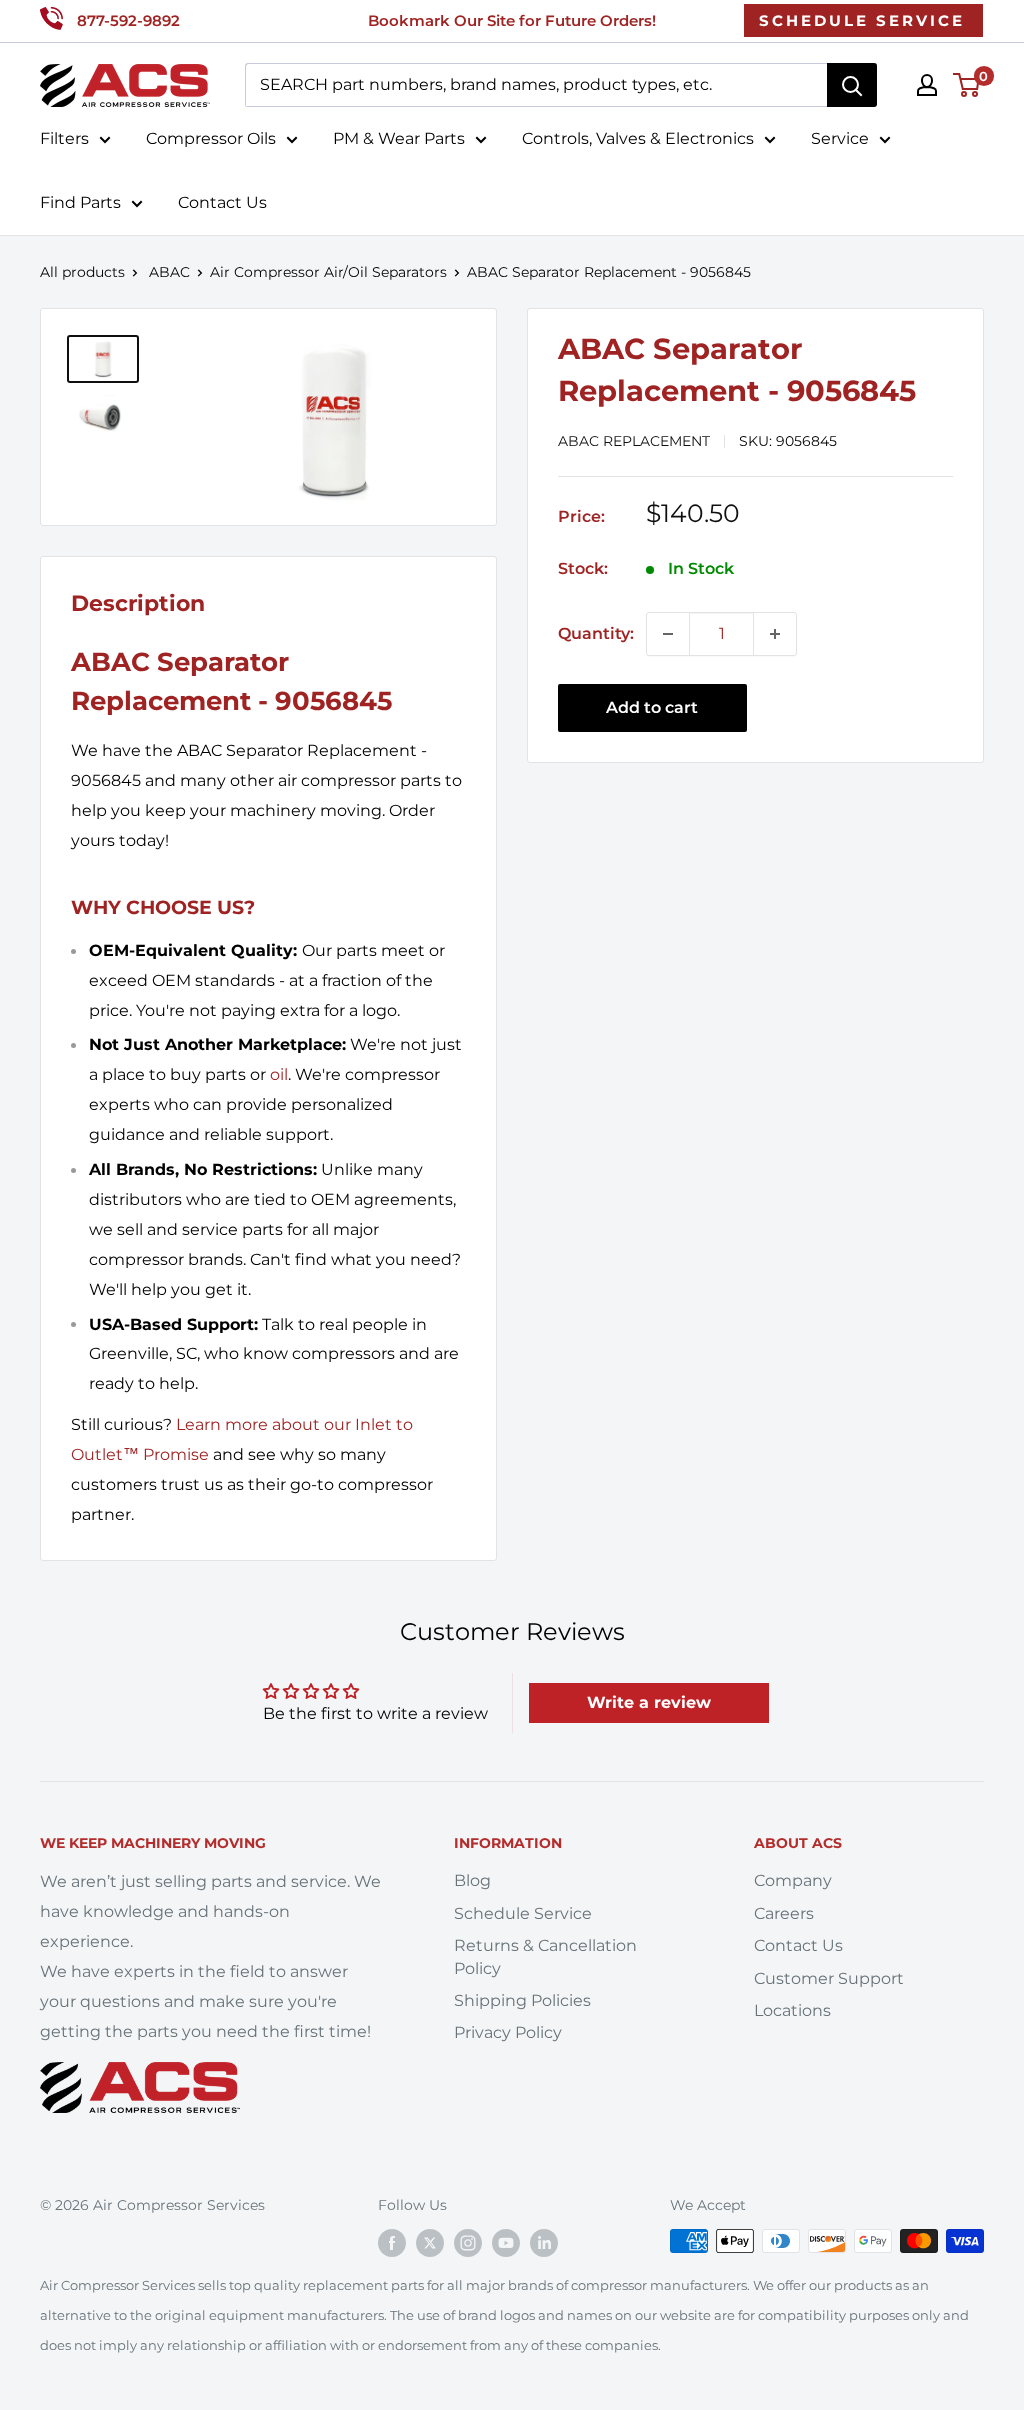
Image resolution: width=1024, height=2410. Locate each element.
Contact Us (222, 202)
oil (279, 1074)
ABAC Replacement (634, 441)
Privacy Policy (508, 2032)
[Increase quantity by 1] (775, 634)
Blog (472, 1880)
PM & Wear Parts (399, 138)
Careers (784, 1913)
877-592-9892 (128, 20)
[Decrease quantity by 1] (668, 634)
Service (840, 138)
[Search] (852, 85)
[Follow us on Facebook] (392, 2243)
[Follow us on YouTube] (506, 2243)
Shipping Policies (522, 2000)
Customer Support (829, 1978)
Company (793, 1880)
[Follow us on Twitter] (430, 2243)
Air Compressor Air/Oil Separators (328, 272)
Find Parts (80, 202)
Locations (792, 2010)
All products (82, 272)
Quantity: (596, 633)
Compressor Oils (211, 138)
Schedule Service (523, 1913)
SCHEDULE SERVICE (862, 20)
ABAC (169, 272)
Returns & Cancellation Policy (545, 1956)
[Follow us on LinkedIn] (544, 2243)
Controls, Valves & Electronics (638, 138)
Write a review (649, 1702)
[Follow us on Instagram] (468, 2243)
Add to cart (652, 707)
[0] (967, 85)
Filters (64, 138)
